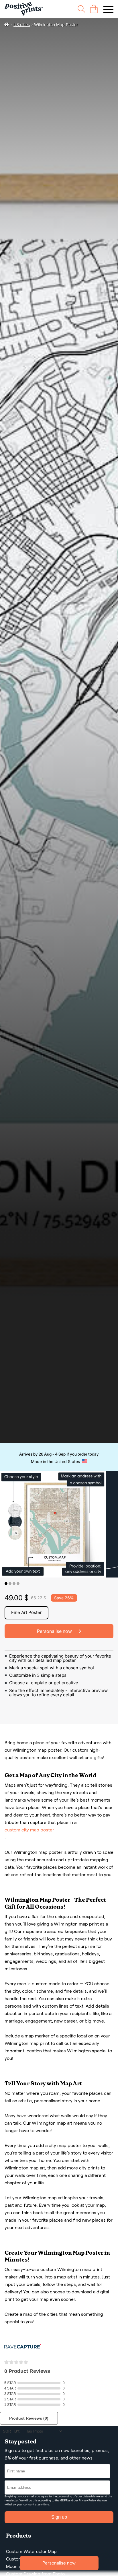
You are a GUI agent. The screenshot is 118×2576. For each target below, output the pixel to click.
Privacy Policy (87, 2500)
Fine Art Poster (26, 1612)
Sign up (59, 2517)
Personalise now (59, 2563)
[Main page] (24, 9)
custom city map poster (29, 1830)
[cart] (94, 9)
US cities (22, 25)
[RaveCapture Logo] (23, 2347)
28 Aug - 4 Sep (52, 1454)
